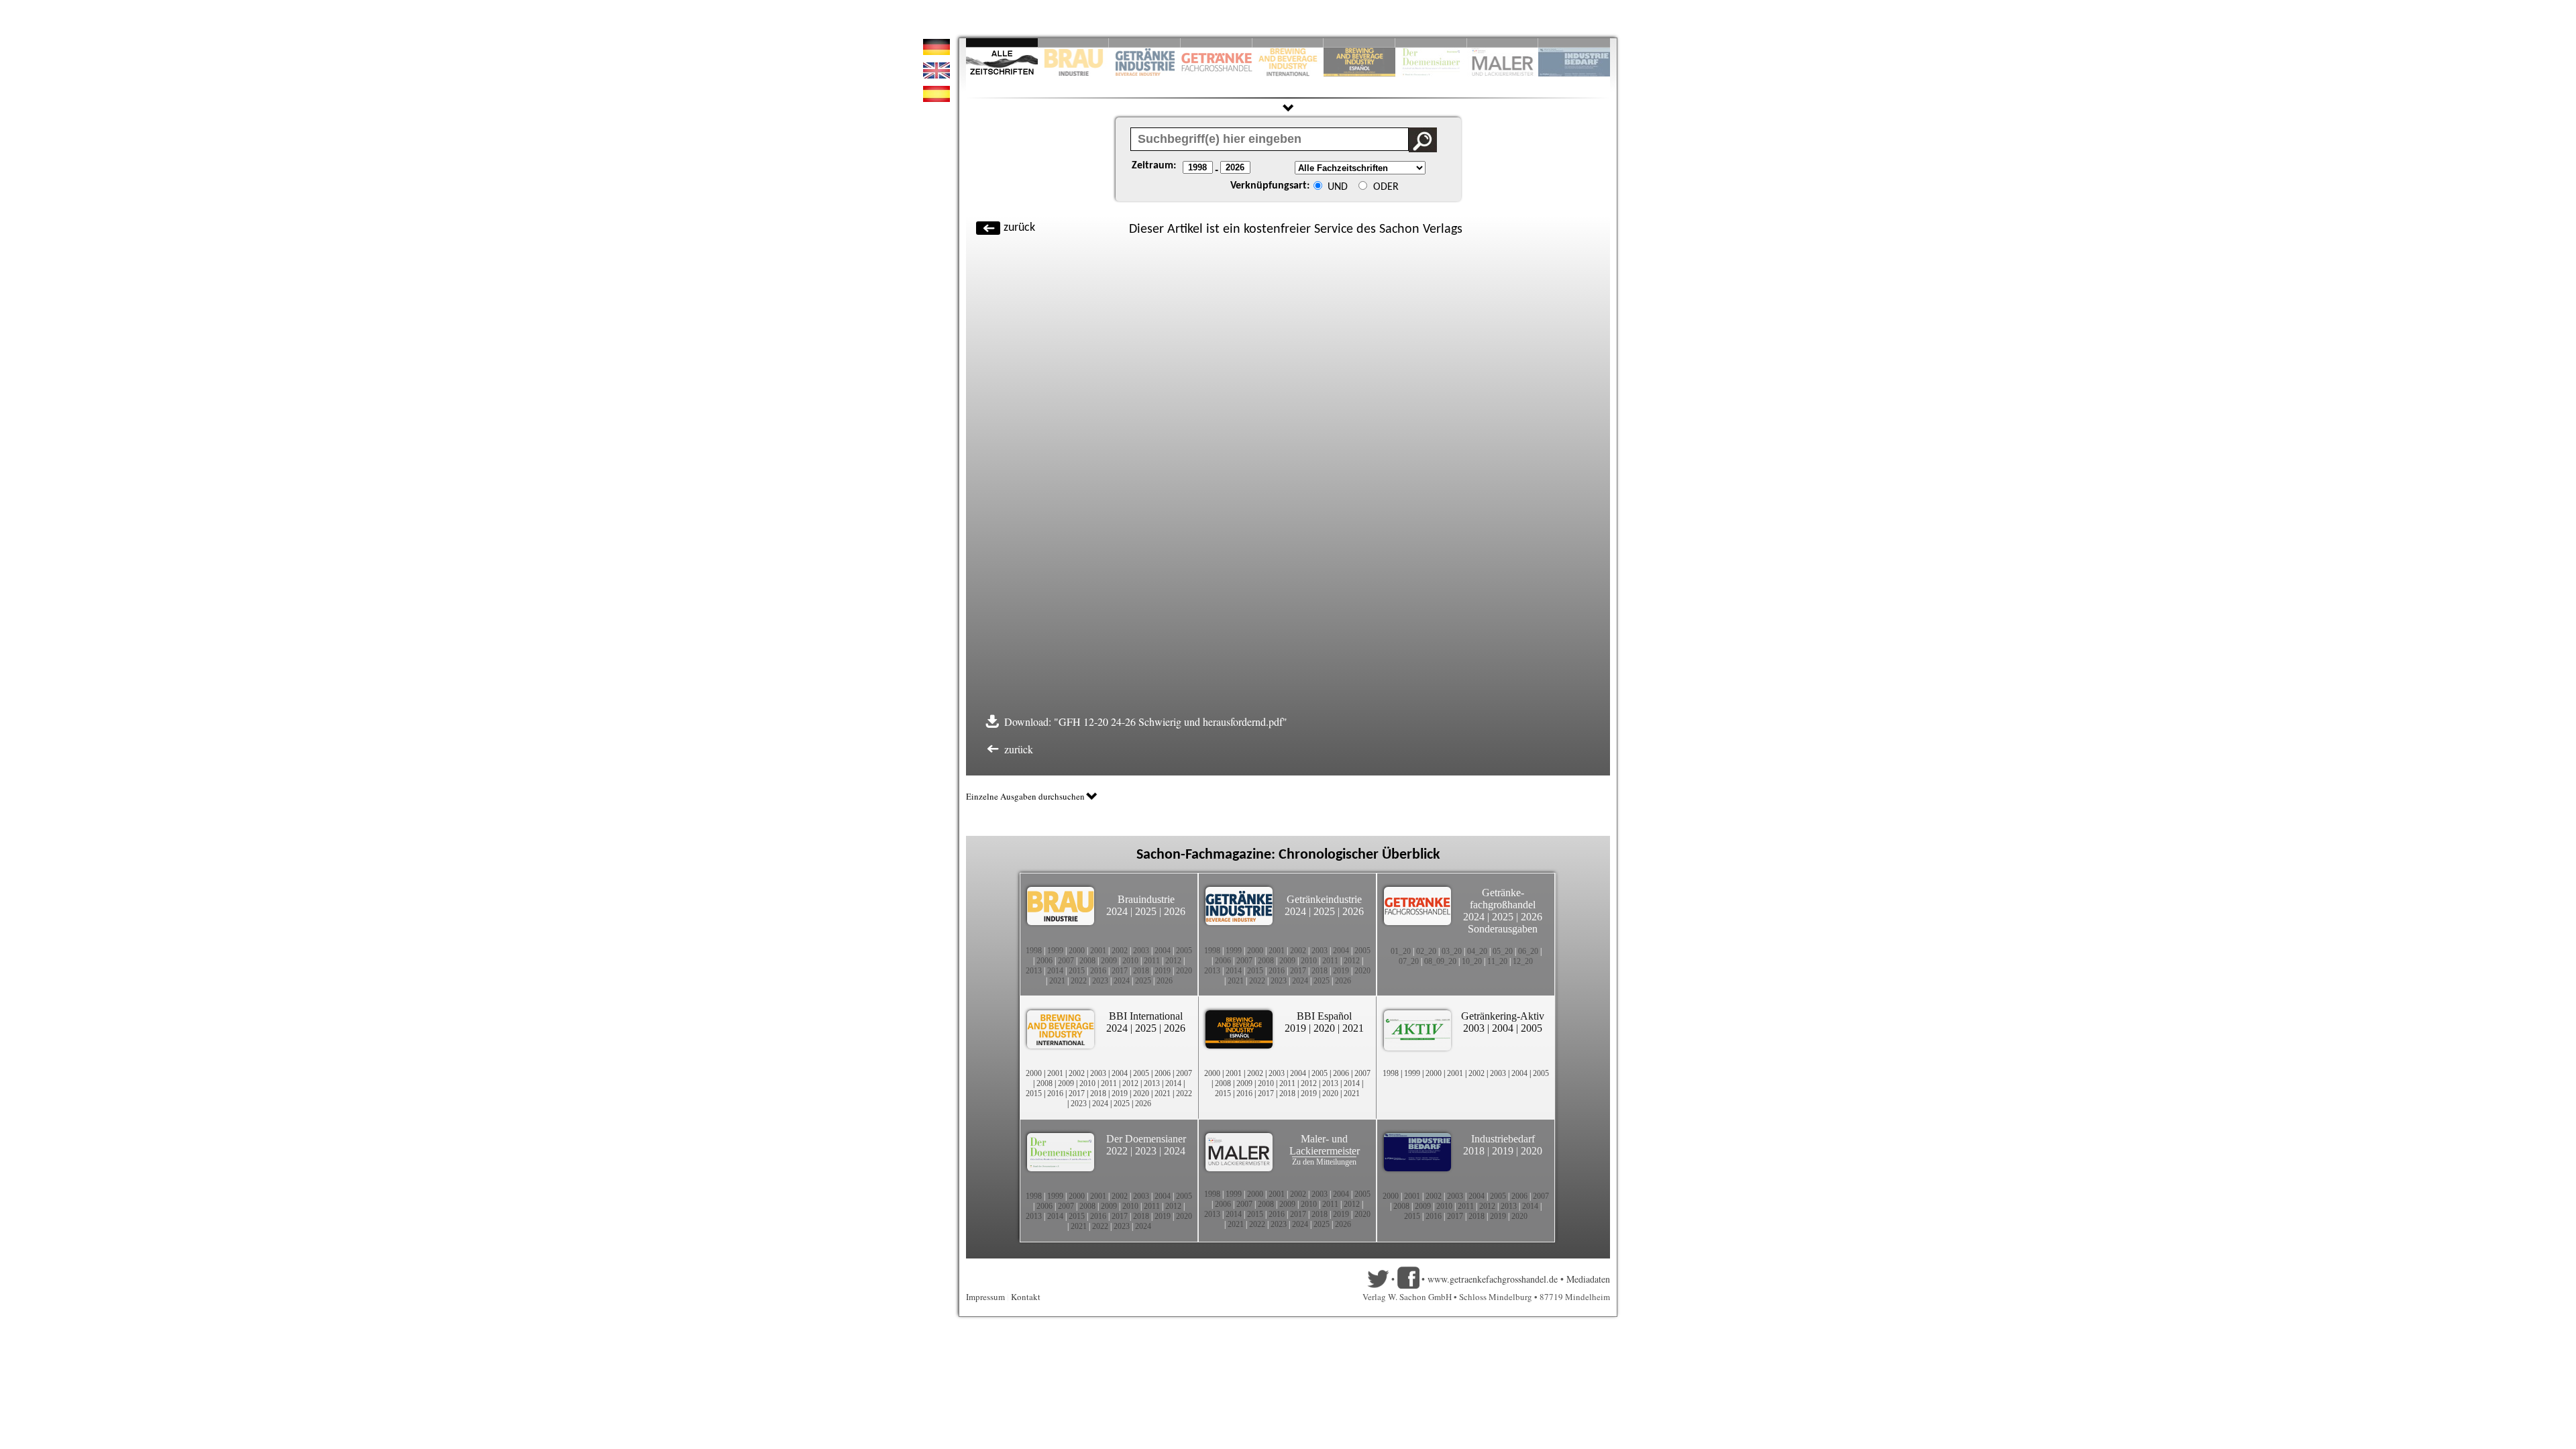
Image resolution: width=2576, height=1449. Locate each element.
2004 (1163, 951)
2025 (1146, 911)
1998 (1034, 951)
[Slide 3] (1145, 43)
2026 (1175, 911)
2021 (1057, 981)
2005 (1184, 951)
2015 (1077, 971)
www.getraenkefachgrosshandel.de (1493, 1279)
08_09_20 (1440, 961)
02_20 (1426, 951)
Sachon (1399, 229)
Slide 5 (1288, 43)
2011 (1152, 961)
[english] (936, 75)
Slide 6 (1359, 43)
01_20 (1401, 951)
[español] (936, 98)
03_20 (1452, 951)
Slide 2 (1074, 43)
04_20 (1477, 951)
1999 (1055, 951)
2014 (1055, 971)
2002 (1120, 951)
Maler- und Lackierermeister (1325, 1145)
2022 (1079, 981)
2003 (1141, 951)
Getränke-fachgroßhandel (1503, 899)
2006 (1044, 961)
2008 (1087, 961)
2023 (1100, 981)
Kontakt (1026, 1297)
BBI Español (1324, 1016)
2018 (1141, 971)
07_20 (1409, 961)
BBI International (1146, 1016)
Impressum (985, 1297)
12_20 (1523, 961)
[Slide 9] (1503, 43)
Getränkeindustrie (1324, 899)
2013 (1034, 971)
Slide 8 (1431, 43)
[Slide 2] (1074, 43)
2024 (1117, 911)
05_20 (1503, 951)
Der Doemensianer (1146, 1139)
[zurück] (1469, 222)
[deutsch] (936, 51)
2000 (1077, 951)
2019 (1163, 971)
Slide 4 (1217, 43)
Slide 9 (1503, 43)
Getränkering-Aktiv (1503, 1016)
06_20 (1528, 951)
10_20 (1472, 961)
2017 (1120, 971)
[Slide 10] (1574, 43)
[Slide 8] (1431, 43)
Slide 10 (1574, 43)
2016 (1098, 971)
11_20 (1497, 961)
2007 (1066, 961)
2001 (1098, 951)
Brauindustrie (1146, 899)
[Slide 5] (1288, 43)
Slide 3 (1145, 43)
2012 (1173, 961)
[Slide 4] (1217, 43)
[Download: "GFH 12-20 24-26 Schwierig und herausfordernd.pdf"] (1292, 721)
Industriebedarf (1503, 1139)
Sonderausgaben (1503, 929)
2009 (1109, 961)
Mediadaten (1588, 1279)
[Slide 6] (1359, 43)
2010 (1130, 961)
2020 (1184, 971)
